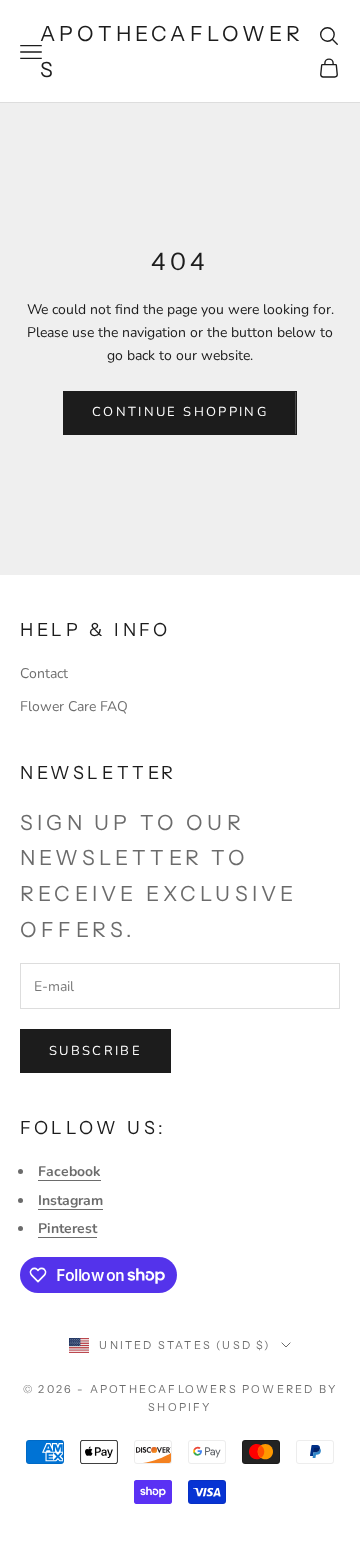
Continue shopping (180, 412)
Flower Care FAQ (74, 706)
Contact (44, 673)
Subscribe (95, 1051)
